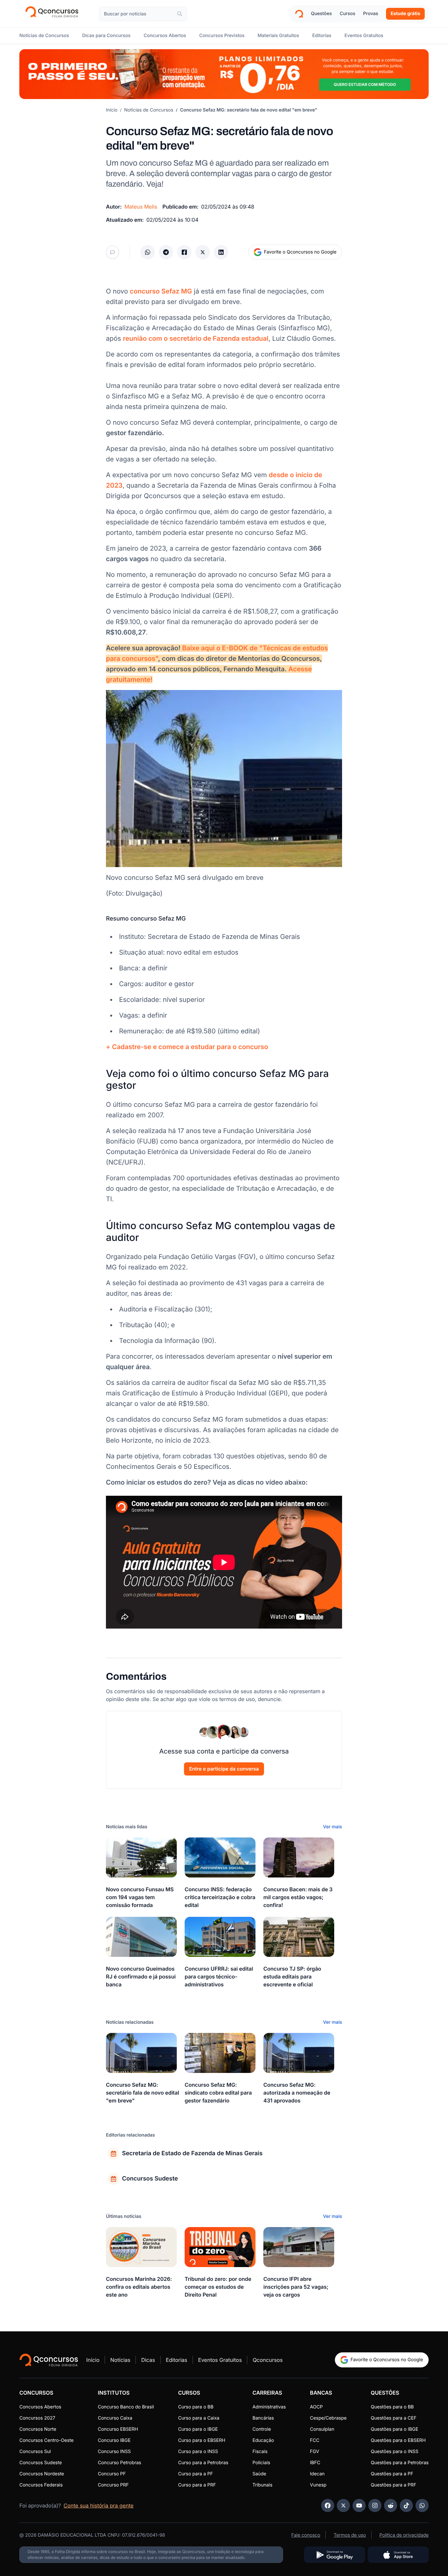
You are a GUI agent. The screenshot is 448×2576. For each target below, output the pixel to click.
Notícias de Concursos (149, 110)
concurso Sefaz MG (161, 291)
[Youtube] (359, 2505)
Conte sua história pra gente (99, 2505)
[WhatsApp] (422, 2505)
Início (112, 110)
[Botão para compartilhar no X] (203, 252)
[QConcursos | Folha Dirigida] (54, 14)
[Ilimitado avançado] (224, 74)
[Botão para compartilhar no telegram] (166, 252)
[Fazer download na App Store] (398, 2555)
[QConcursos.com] (49, 2360)
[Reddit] (391, 2505)
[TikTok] (406, 2505)
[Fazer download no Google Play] (335, 2555)
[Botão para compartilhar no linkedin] (221, 252)
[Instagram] (375, 2505)
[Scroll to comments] (112, 252)
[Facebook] (328, 2505)
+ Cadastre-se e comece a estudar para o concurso (187, 1047)
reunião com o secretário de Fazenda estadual (196, 338)
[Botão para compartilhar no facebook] (184, 252)
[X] (343, 2505)
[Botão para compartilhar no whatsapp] (148, 252)
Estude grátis (405, 14)
